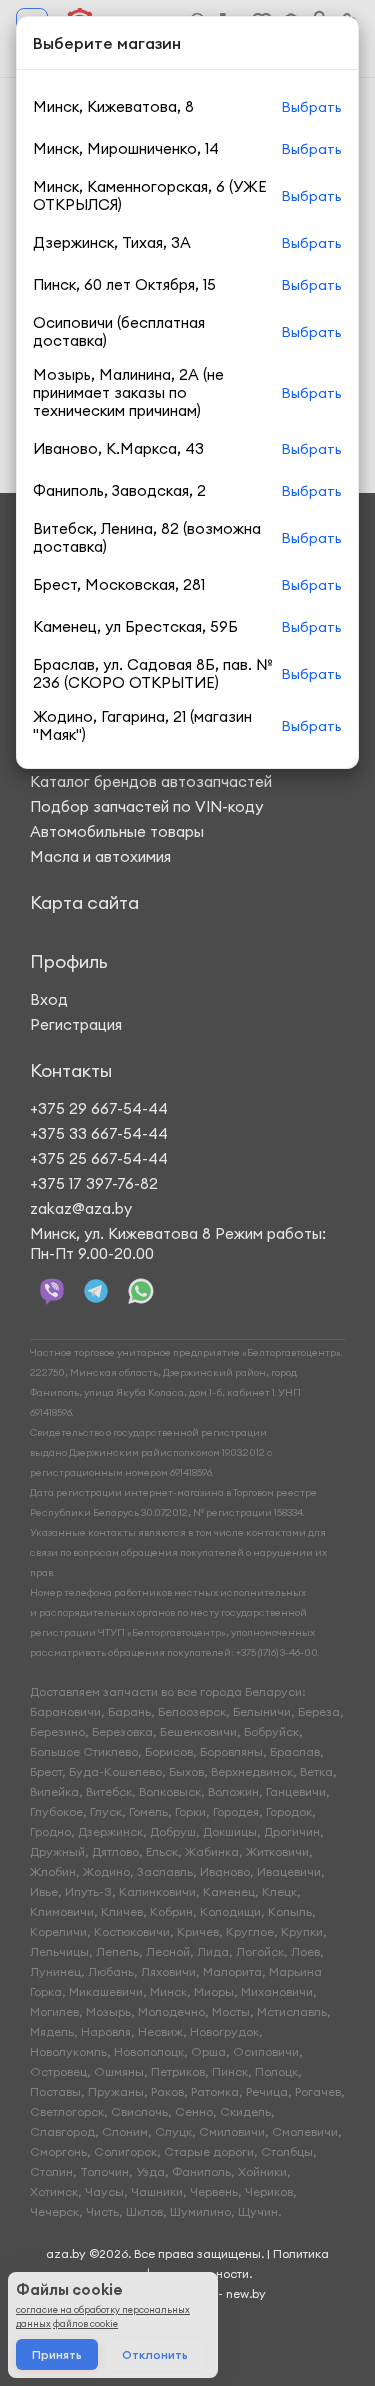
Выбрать (311, 107)
